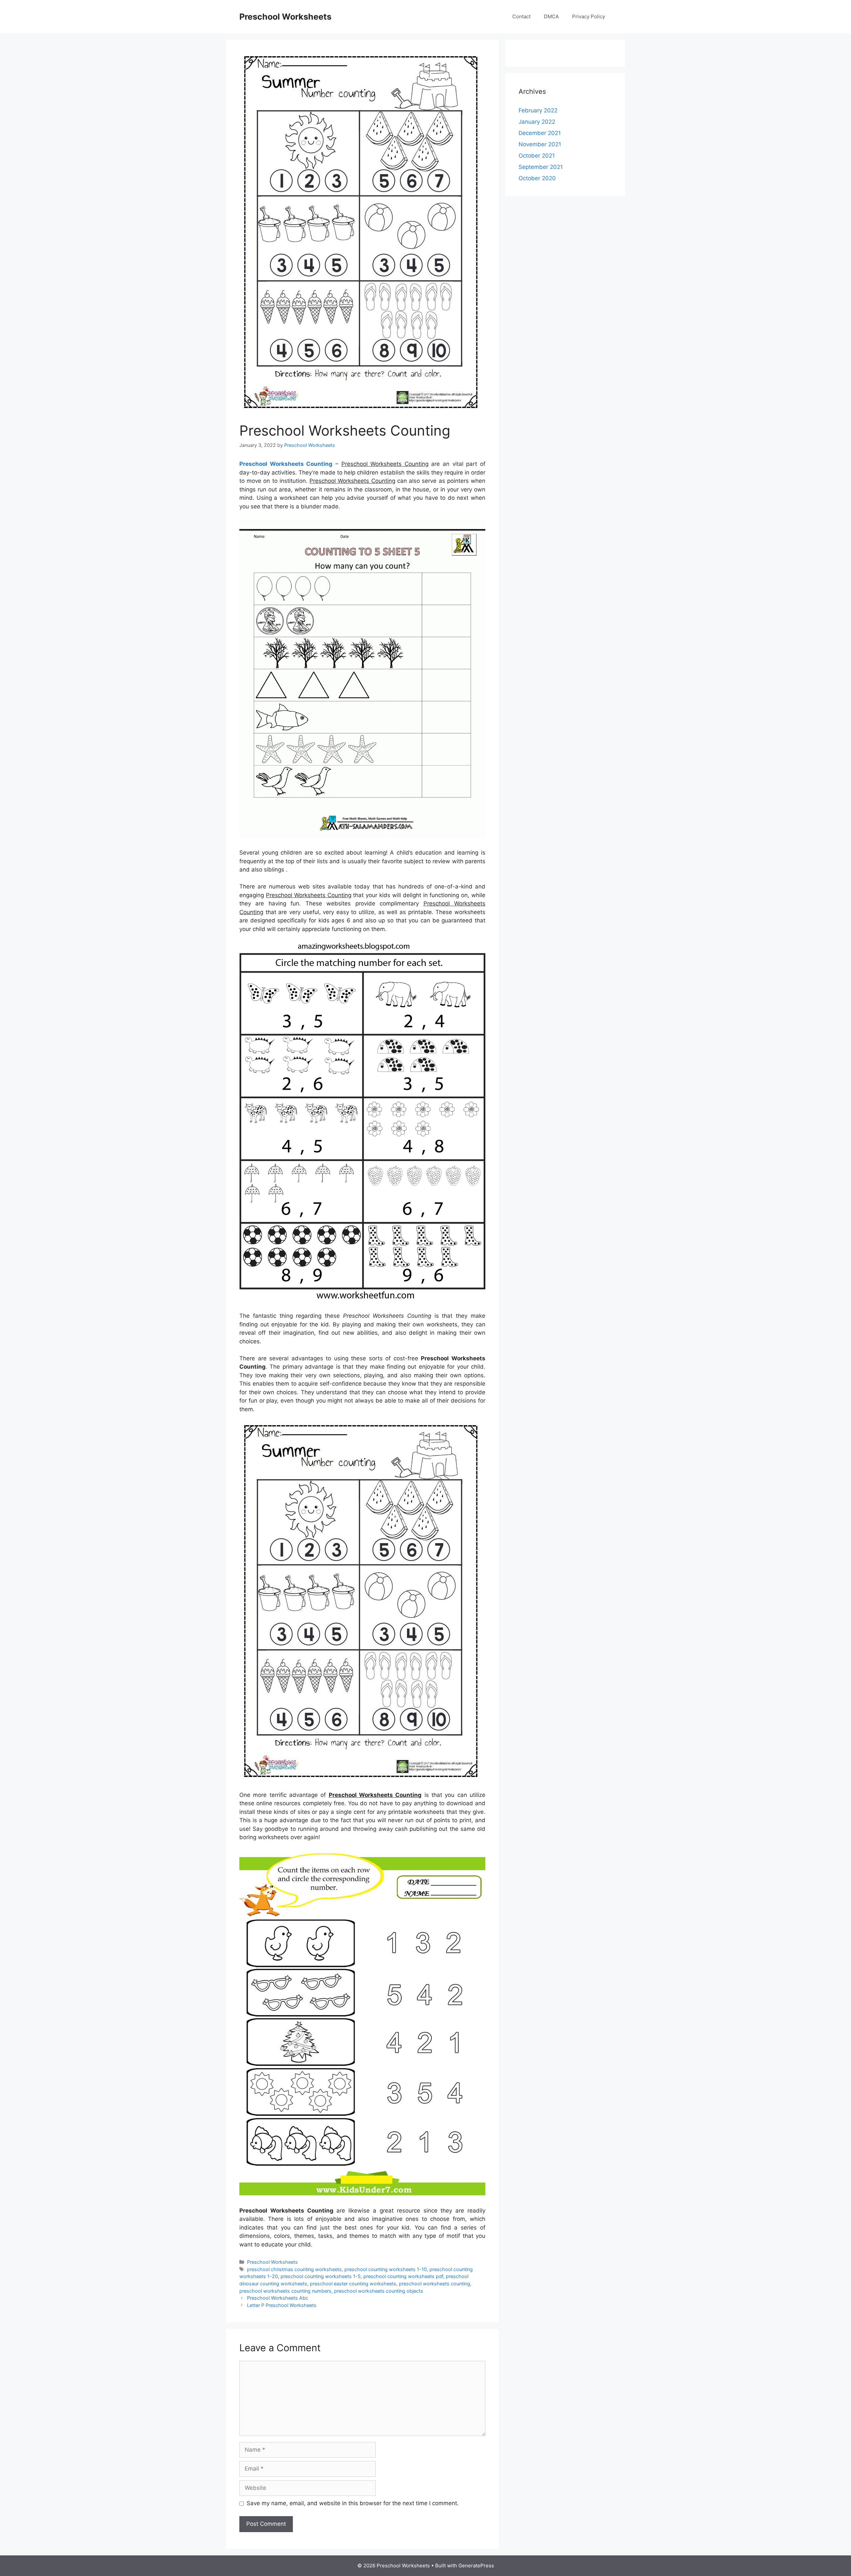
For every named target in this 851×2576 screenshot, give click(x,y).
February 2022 (538, 110)
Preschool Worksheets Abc (278, 2298)
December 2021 (540, 133)
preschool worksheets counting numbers (285, 2291)
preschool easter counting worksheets (353, 2284)
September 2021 (541, 167)
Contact (521, 16)
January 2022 (537, 122)
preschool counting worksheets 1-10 (386, 2269)
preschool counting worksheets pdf (403, 2276)
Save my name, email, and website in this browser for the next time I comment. (353, 2503)
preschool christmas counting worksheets (294, 2269)
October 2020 (537, 178)
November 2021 (540, 144)
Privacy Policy (589, 16)
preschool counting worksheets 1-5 (321, 2276)
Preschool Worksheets (285, 17)
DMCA (551, 16)
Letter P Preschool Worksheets (282, 2305)
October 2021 (537, 156)
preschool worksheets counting (434, 2284)
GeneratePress (476, 2566)
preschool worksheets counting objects (379, 2291)
